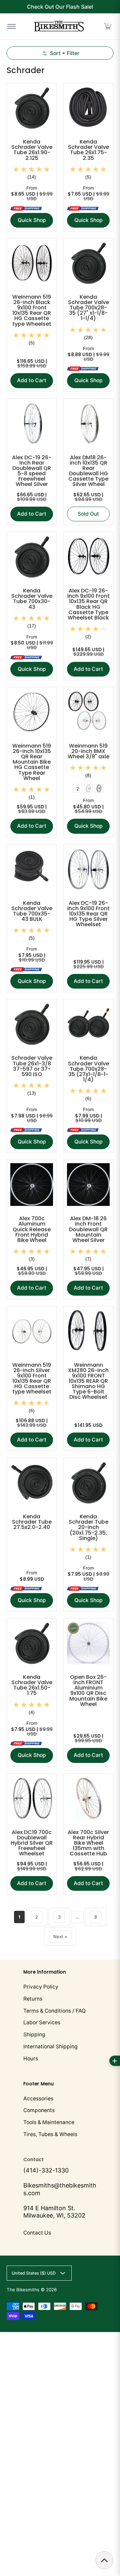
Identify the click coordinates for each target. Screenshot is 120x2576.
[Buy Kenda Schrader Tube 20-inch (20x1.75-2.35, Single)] (88, 1483)
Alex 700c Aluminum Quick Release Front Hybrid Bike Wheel (32, 1229)
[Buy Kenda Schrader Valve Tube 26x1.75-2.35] (88, 108)
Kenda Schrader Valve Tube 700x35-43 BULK (32, 911)
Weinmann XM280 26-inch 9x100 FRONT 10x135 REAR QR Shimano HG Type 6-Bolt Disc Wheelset (88, 1381)
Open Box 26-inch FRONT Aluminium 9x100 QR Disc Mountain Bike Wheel (88, 1690)
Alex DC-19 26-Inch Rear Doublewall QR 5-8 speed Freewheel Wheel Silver (32, 471)
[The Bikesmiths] (59, 26)
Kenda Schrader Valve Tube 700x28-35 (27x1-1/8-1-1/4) (88, 1069)
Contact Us (37, 2233)
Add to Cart (32, 380)
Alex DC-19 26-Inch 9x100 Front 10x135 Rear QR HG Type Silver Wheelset (88, 914)
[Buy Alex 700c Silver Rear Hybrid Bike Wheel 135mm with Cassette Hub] (88, 1798)
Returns (33, 1999)
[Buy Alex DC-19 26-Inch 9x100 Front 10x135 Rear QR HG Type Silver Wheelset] (88, 869)
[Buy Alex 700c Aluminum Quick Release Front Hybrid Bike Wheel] (32, 1185)
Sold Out (88, 514)
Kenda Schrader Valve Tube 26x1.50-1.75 (32, 1685)
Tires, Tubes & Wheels (50, 2134)
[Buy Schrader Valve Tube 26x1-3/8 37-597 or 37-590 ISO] (32, 1024)
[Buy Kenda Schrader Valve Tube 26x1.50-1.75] (32, 1643)
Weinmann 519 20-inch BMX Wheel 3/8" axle (88, 751)
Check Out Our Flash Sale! (60, 7)
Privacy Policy (41, 1987)
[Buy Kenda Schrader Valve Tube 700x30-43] (32, 557)
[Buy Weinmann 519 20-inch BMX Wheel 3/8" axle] (88, 712)
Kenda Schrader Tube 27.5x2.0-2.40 (32, 1522)
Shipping (34, 2034)
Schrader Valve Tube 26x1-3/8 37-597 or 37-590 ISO (32, 1066)
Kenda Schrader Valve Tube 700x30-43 (32, 599)
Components (39, 2110)
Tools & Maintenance (49, 2122)
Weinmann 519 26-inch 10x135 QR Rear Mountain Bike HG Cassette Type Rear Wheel (32, 762)
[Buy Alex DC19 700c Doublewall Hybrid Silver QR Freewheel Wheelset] (32, 1798)
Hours (31, 2058)
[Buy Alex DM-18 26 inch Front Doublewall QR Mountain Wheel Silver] (88, 1185)
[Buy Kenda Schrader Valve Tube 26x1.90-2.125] (32, 108)
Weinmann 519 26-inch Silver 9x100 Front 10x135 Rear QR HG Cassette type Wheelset (32, 1378)
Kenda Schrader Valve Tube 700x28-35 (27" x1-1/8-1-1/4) (88, 308)
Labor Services (42, 2022)
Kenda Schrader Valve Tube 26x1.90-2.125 (32, 150)
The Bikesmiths (23, 2290)
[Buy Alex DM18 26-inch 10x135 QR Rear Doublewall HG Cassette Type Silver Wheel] (88, 424)
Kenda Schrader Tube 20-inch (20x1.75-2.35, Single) (88, 1527)
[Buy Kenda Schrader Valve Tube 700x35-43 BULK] (32, 869)
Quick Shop (32, 220)
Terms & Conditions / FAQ (54, 2011)
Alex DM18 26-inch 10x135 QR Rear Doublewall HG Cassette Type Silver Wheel (88, 471)
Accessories (38, 2099)
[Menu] (11, 26)
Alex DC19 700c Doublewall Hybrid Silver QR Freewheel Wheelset (32, 1843)
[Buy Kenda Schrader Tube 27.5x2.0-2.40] (32, 1483)
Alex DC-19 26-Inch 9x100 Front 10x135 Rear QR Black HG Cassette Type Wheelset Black (88, 604)
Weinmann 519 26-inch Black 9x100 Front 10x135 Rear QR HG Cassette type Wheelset (32, 310)
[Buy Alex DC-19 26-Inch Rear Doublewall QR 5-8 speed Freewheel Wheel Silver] (32, 424)
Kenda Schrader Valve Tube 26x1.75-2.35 (88, 150)
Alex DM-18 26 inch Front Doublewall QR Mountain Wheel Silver (88, 1229)
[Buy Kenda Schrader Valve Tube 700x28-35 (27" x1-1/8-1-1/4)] (88, 263)
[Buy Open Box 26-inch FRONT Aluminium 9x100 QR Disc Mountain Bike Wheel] (88, 1643)
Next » (60, 1937)
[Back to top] (104, 2560)
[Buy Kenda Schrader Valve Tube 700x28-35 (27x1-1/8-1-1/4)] (88, 1024)
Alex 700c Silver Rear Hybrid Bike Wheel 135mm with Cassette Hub (88, 1843)
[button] (108, 26)
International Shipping (50, 2046)
